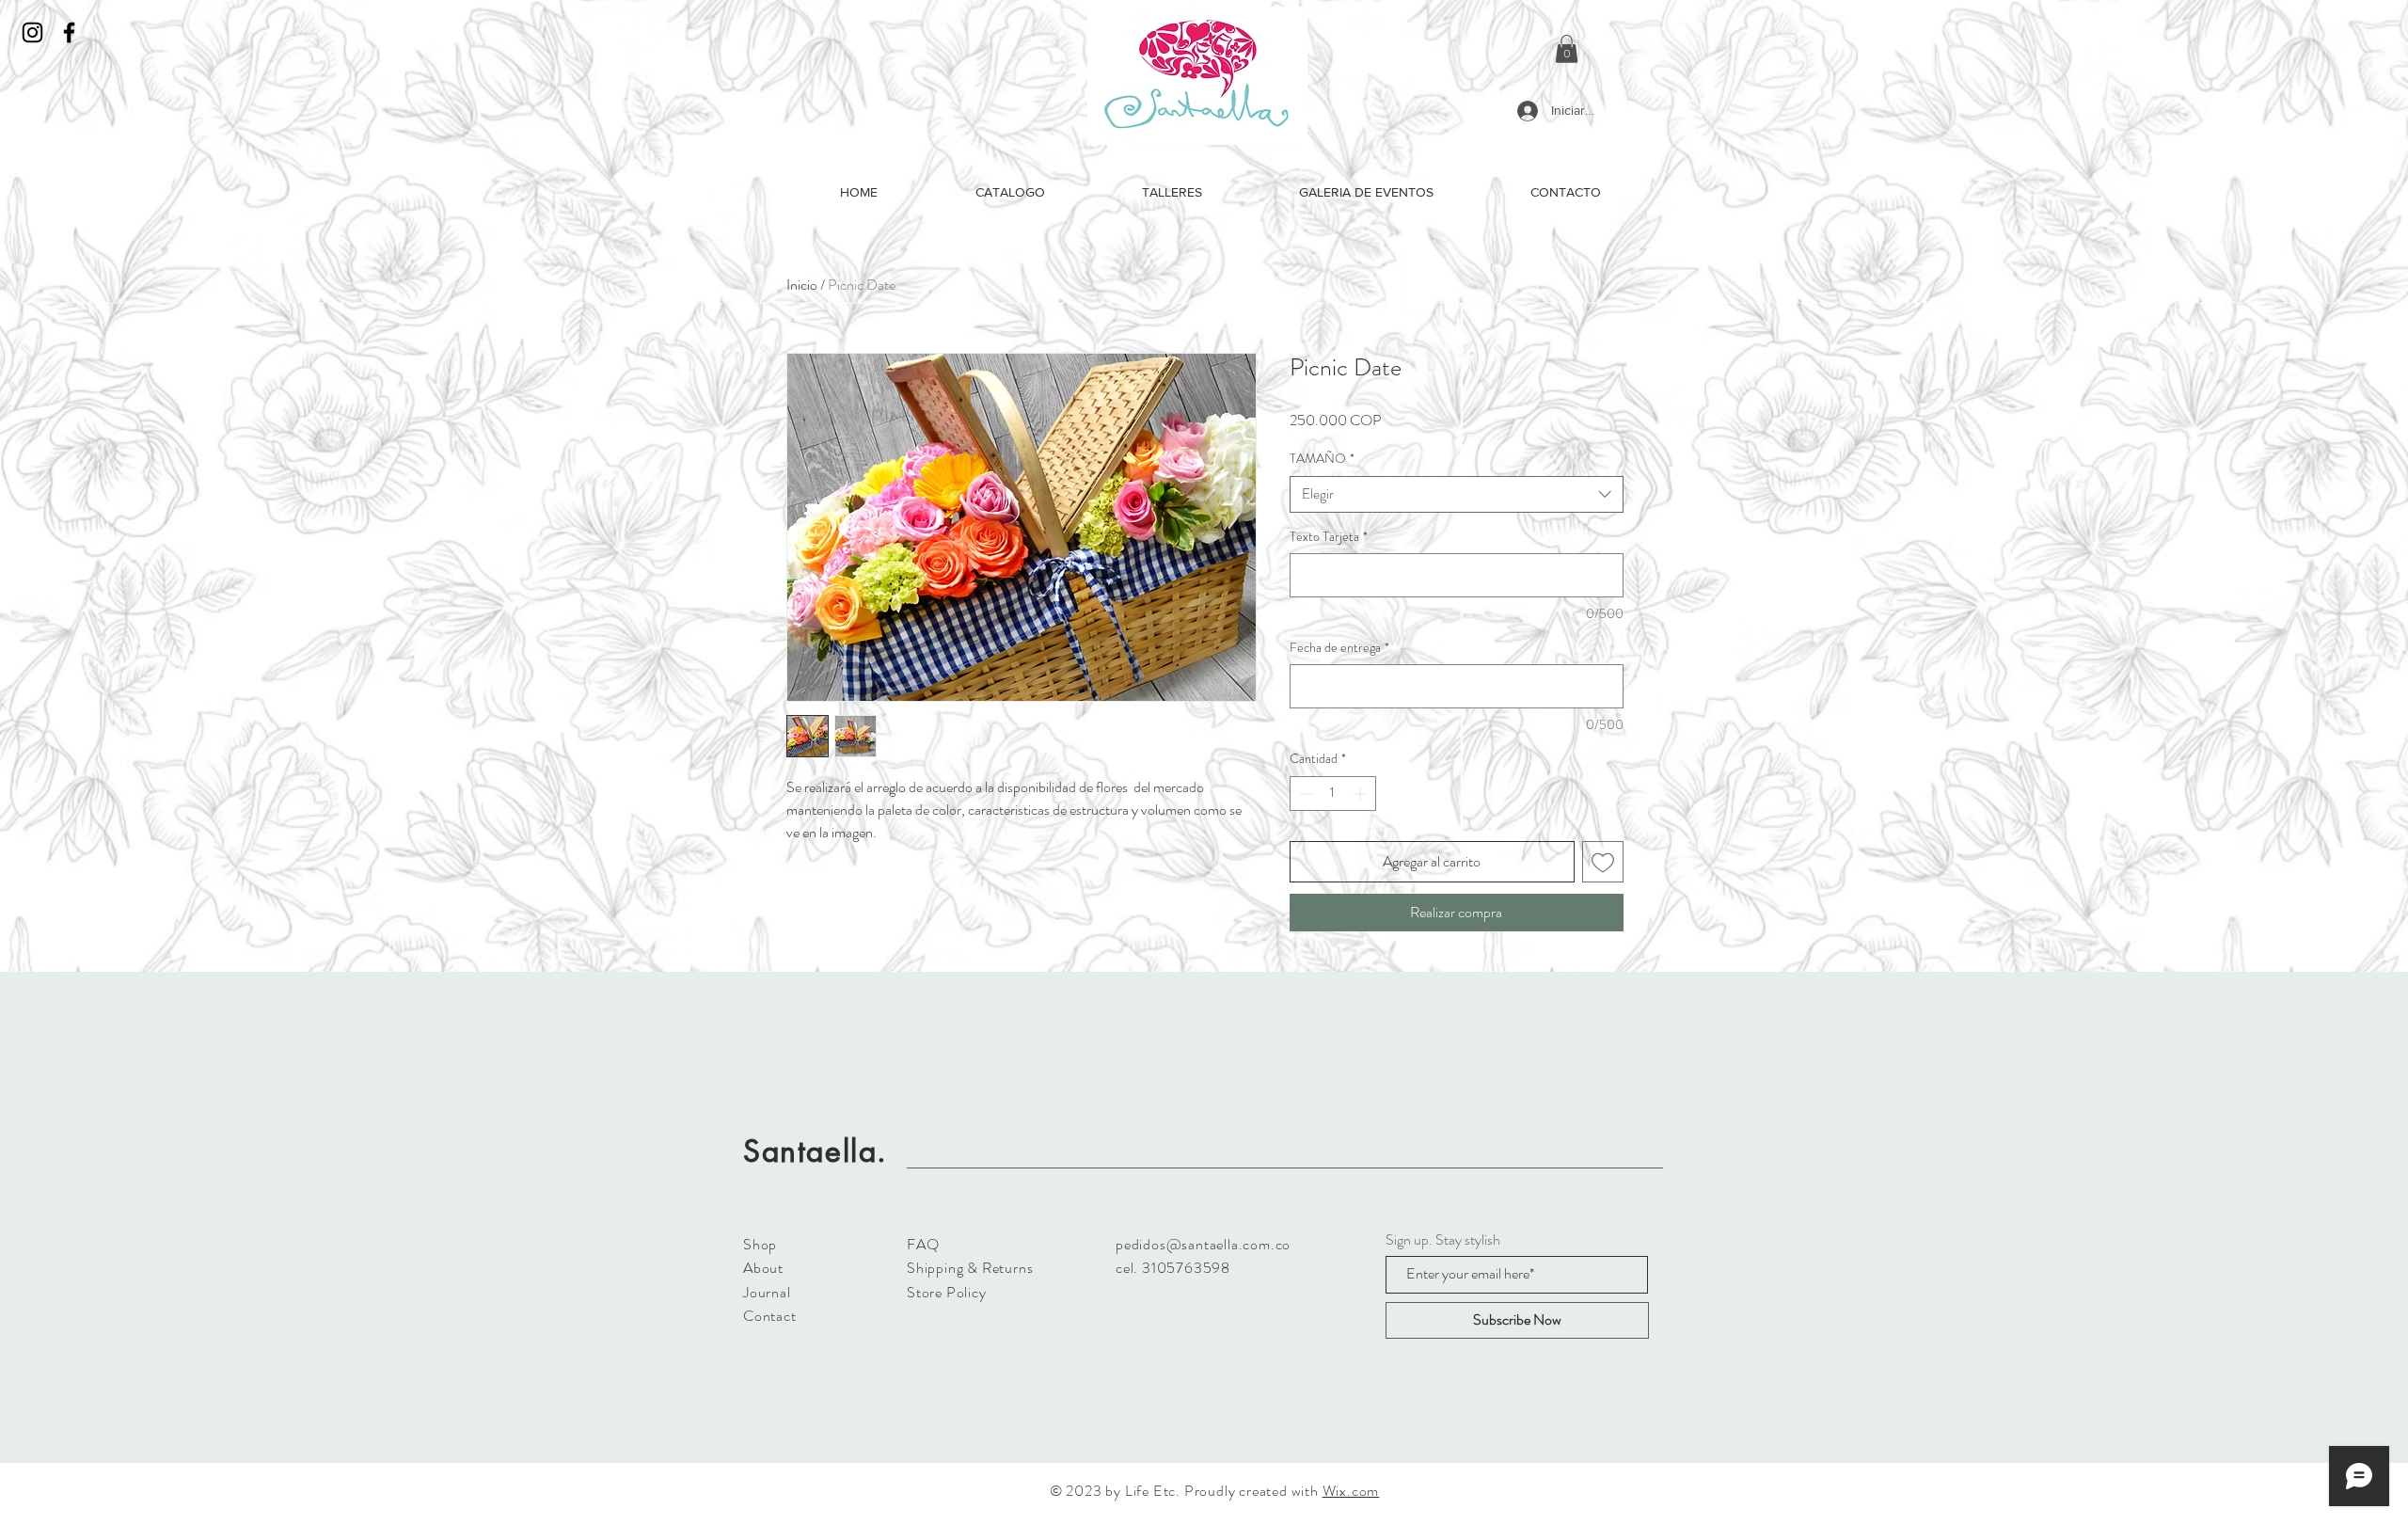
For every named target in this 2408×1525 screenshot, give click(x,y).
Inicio (802, 285)
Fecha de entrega (1339, 648)
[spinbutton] (1333, 794)
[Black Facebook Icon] (69, 32)
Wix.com (1351, 1491)
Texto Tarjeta (1329, 537)
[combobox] (1457, 494)
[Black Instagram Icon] (32, 32)
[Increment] (1362, 794)
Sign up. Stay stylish (1443, 1240)
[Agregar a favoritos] (1603, 862)
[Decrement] (1304, 794)
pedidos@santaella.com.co (1203, 1244)
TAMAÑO (1322, 459)
